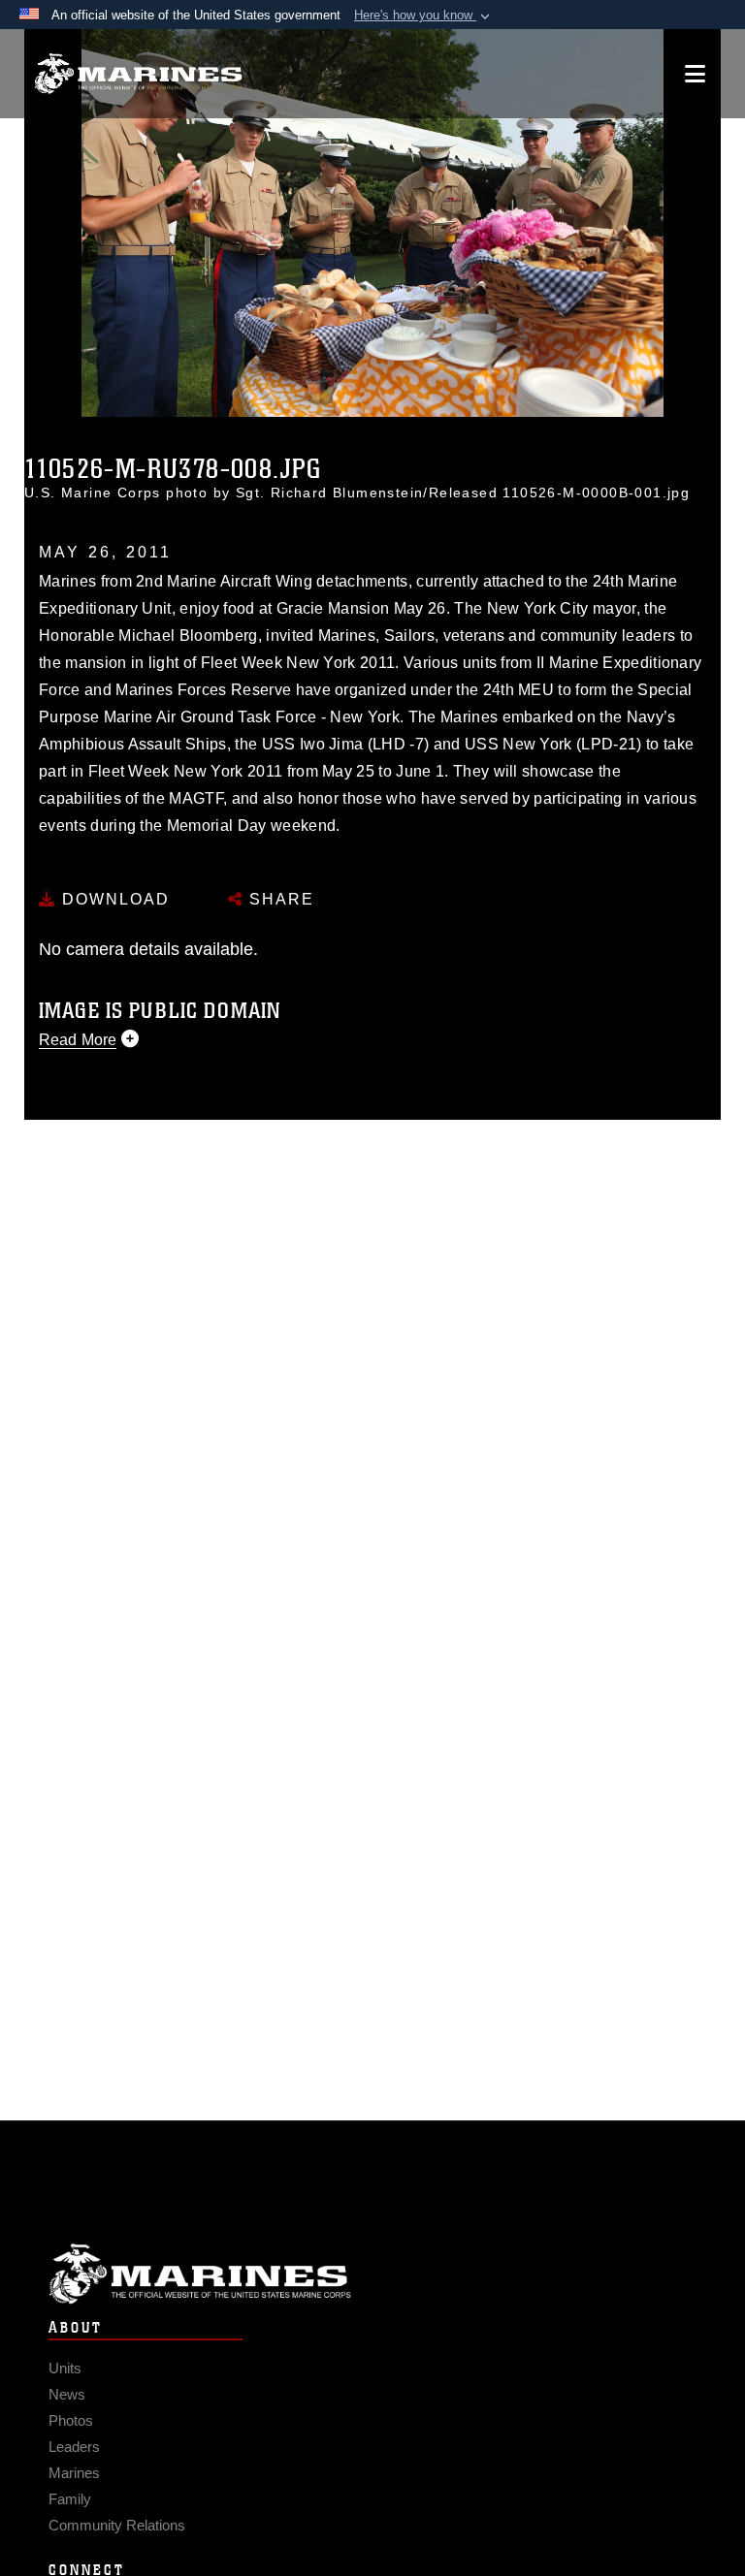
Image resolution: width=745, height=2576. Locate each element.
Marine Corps (372, 2274)
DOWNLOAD (113, 899)
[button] (424, 16)
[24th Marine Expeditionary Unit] (138, 74)
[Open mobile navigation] (695, 74)
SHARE (279, 899)
